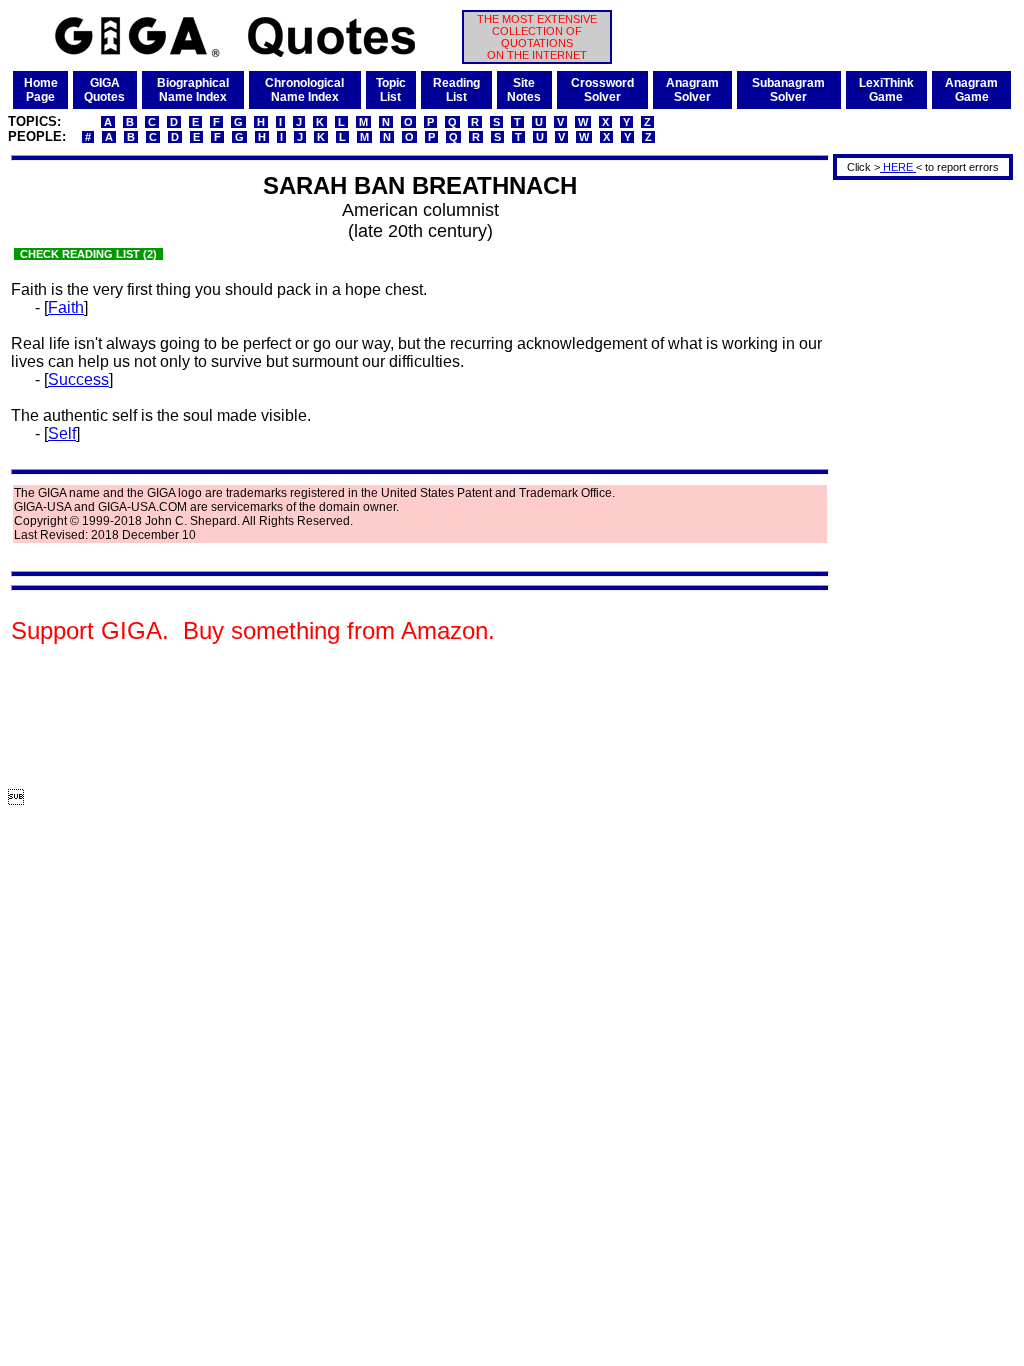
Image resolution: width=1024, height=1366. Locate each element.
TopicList (391, 90)
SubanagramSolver (788, 90)
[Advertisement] (916, 483)
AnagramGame (971, 90)
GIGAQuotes (104, 90)
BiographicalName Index (193, 90)
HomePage (41, 90)
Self (62, 433)
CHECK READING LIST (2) (88, 254)
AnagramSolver (692, 90)
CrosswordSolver (602, 90)
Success (78, 379)
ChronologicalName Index (304, 90)
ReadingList (456, 90)
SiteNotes (524, 90)
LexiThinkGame (886, 90)
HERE (898, 167)
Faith (66, 307)
